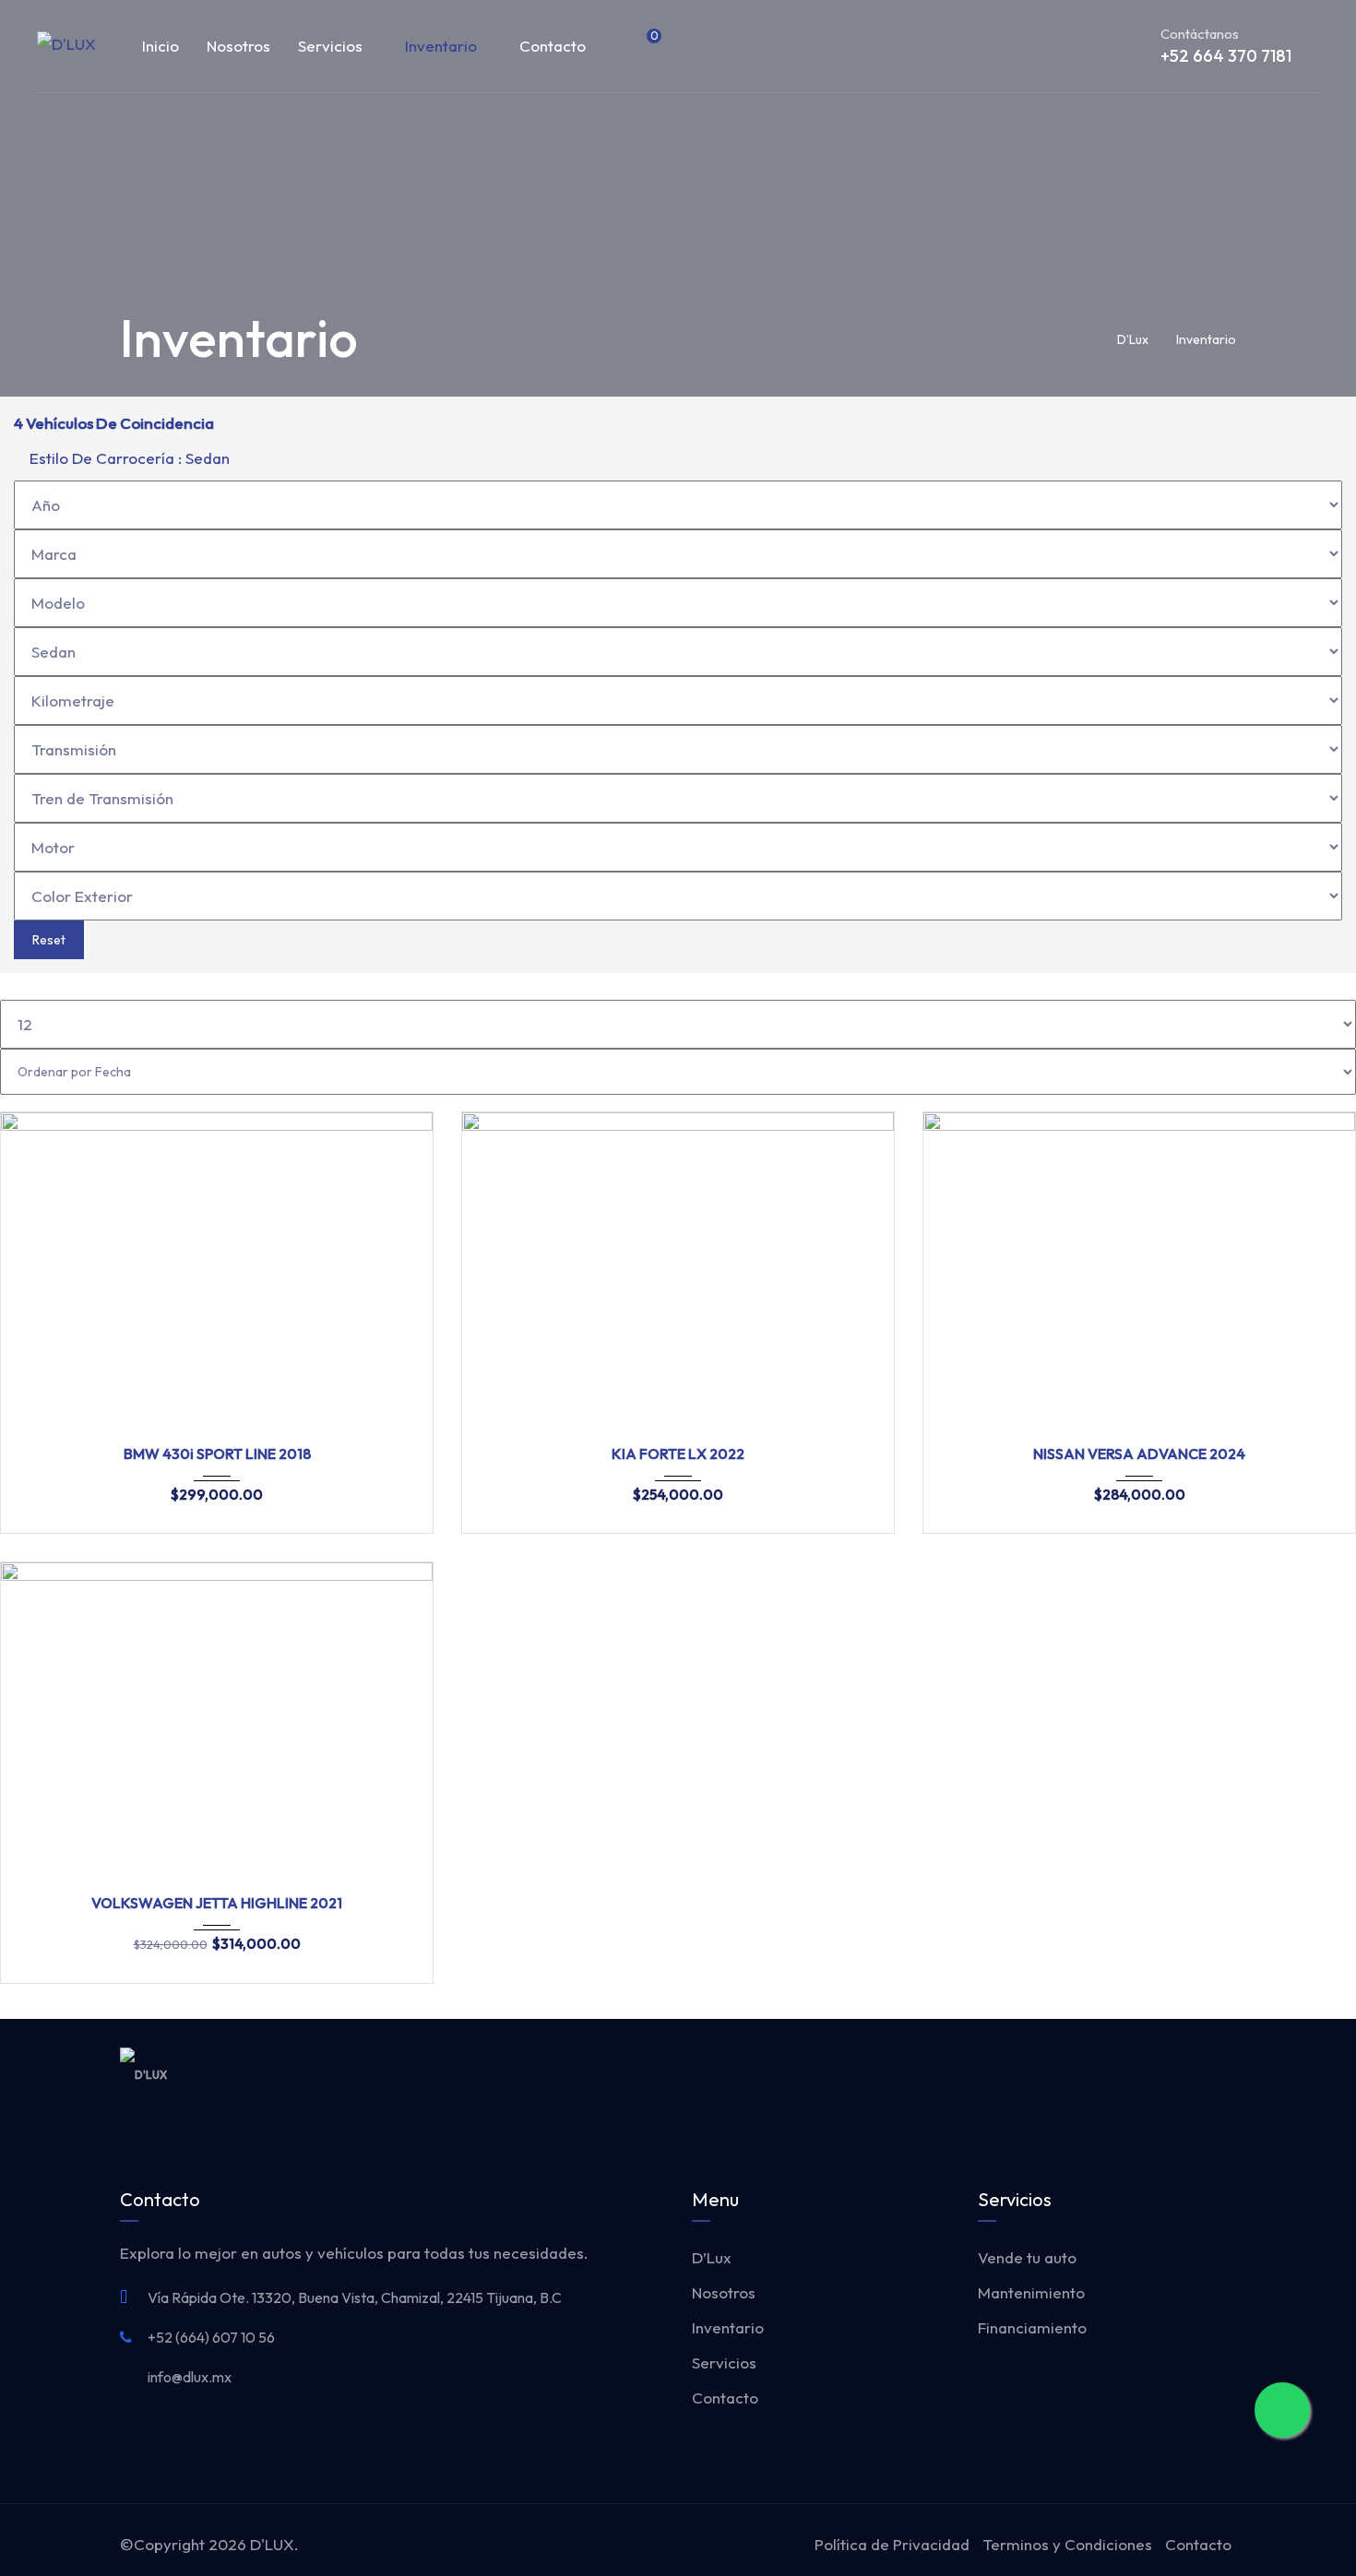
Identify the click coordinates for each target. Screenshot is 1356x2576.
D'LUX (272, 2544)
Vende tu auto (1027, 2257)
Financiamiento (1032, 2327)
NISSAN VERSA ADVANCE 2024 (1139, 1454)
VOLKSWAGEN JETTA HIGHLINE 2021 (217, 1903)
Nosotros (238, 46)
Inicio (161, 46)
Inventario (441, 46)
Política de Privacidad (892, 2544)
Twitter (1149, 2074)
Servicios (330, 46)
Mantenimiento (1031, 2292)
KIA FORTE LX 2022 (678, 1454)
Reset (49, 940)
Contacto (553, 46)
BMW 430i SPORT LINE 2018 (217, 1454)
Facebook (1109, 2074)
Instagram (1190, 2074)
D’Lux (712, 2257)
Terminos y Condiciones (1067, 2544)
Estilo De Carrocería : (128, 458)
